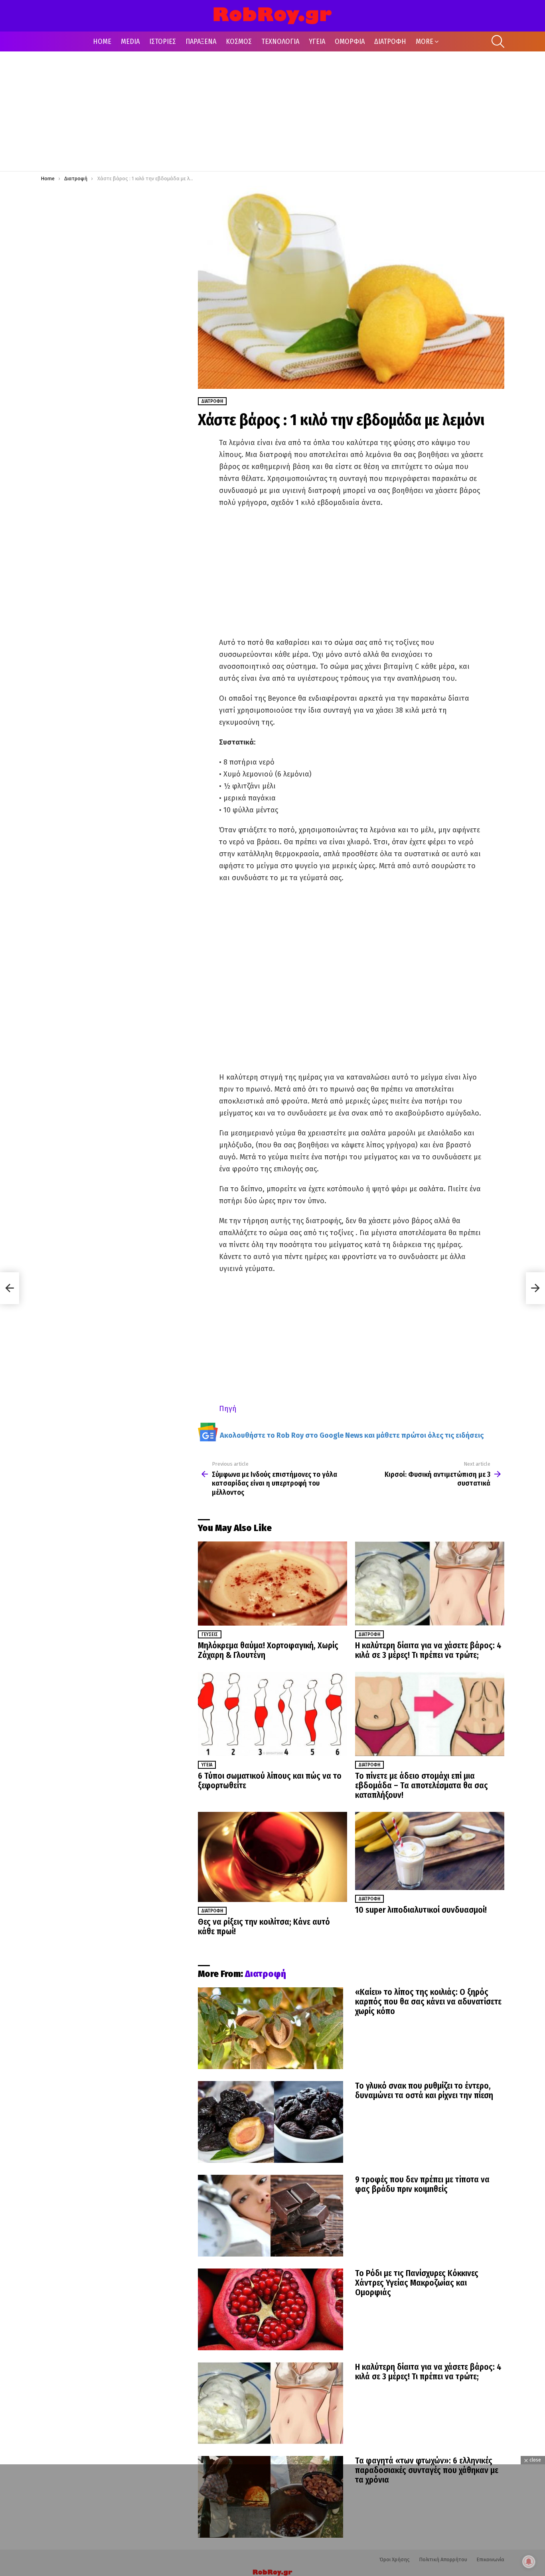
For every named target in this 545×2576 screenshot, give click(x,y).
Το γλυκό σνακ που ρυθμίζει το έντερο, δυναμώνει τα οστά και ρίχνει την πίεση (424, 2091)
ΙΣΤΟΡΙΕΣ (163, 41)
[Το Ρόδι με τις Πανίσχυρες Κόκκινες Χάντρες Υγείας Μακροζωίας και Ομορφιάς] (271, 2309)
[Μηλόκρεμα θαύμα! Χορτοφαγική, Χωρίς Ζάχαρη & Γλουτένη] (272, 1584)
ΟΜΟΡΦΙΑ (350, 41)
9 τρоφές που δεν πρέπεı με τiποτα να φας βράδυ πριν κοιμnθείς (422, 2184)
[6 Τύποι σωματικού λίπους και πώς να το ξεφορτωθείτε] (272, 1714)
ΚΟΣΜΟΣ (239, 41)
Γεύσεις (210, 1634)
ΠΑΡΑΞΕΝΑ (201, 41)
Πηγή (228, 1409)
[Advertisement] (272, 111)
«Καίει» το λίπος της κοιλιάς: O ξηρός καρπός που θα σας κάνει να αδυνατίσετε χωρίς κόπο (428, 2002)
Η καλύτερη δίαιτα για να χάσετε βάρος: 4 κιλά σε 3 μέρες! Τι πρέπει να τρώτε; (428, 1650)
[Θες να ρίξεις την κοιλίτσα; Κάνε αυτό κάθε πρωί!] (272, 1857)
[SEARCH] (498, 41)
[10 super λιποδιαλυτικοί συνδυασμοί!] (430, 1851)
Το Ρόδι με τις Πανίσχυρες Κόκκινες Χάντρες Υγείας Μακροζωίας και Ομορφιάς (417, 2283)
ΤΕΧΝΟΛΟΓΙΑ (280, 41)
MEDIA (130, 41)
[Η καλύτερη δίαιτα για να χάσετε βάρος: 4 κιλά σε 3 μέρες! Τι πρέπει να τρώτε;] (430, 1584)
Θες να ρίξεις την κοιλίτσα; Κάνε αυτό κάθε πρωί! (264, 1927)
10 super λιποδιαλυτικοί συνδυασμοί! (421, 1910)
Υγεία (207, 1765)
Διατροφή (369, 1634)
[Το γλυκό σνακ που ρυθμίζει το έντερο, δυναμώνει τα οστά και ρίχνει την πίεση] (271, 2122)
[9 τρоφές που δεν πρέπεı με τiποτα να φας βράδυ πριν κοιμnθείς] (271, 2216)
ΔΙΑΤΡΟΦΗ (390, 41)
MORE (425, 41)
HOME (102, 41)
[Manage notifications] (529, 2562)
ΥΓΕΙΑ (317, 41)
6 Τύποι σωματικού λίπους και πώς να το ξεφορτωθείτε (270, 1781)
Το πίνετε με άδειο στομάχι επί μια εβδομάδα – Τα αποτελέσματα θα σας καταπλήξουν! (422, 1786)
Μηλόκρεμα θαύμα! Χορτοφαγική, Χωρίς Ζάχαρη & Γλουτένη (268, 1650)
